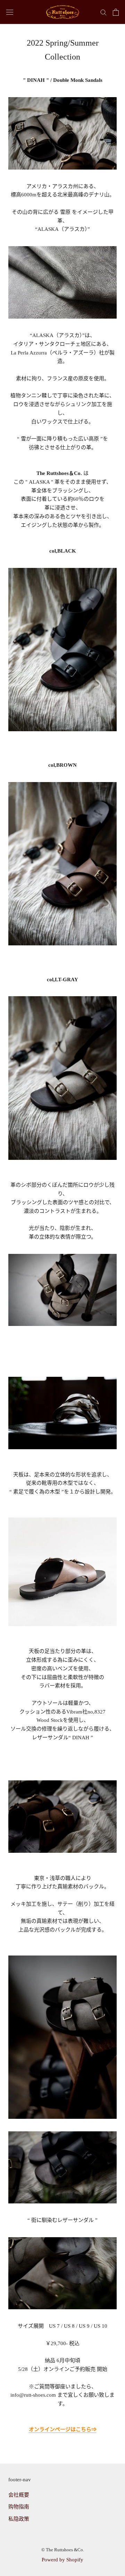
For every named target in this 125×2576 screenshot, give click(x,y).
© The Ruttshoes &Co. (63, 2550)
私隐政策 (19, 2519)
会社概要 (19, 2495)
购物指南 (19, 2507)
